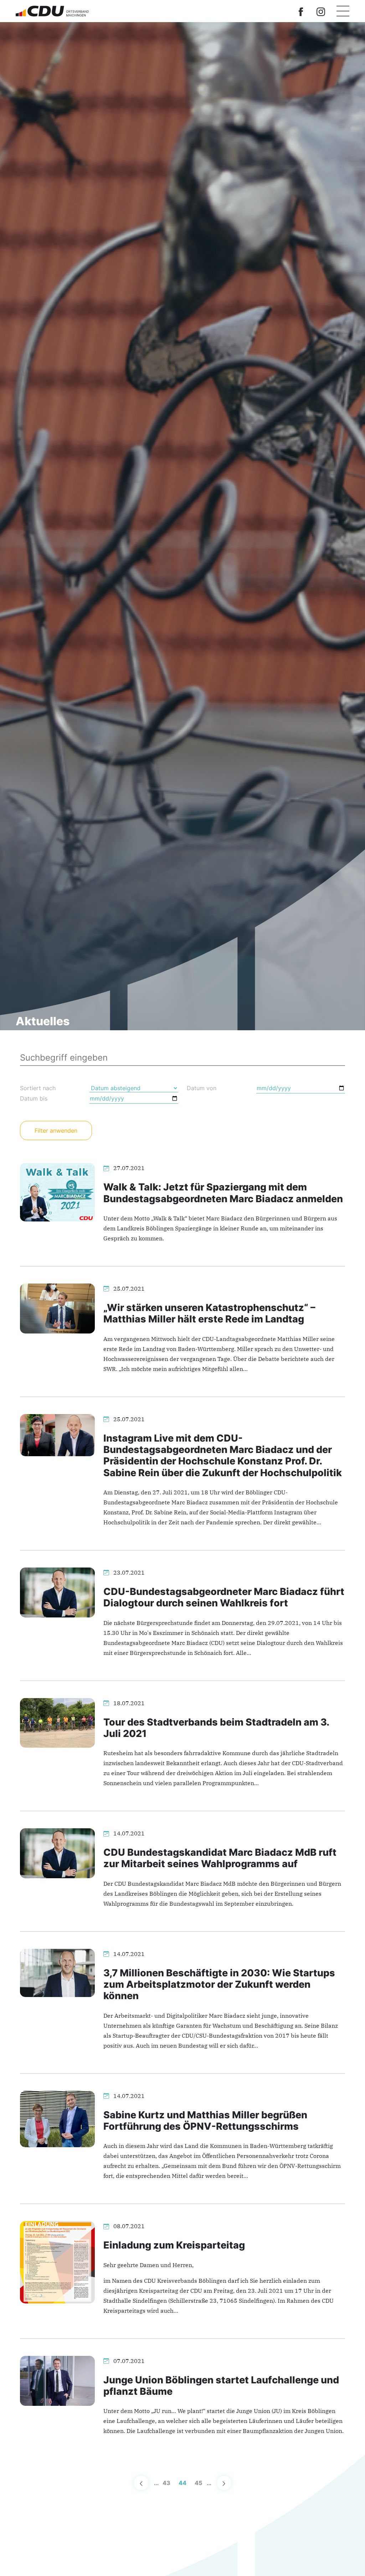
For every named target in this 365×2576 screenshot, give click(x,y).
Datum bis (34, 1098)
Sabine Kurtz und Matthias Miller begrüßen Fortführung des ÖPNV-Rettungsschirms (205, 2121)
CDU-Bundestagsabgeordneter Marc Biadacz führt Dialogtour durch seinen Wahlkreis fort (224, 1597)
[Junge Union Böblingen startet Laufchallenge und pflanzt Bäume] (57, 2380)
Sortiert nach (38, 1088)
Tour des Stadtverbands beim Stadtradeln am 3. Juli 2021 (216, 1728)
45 (199, 2483)
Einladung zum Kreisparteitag (174, 2245)
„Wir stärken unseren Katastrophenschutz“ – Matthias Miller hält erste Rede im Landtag (209, 1313)
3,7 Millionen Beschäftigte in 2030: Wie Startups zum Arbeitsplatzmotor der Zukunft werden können (219, 1985)
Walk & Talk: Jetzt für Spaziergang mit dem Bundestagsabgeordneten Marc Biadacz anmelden (223, 1193)
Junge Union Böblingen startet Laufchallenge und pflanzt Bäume (221, 2386)
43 (166, 2483)
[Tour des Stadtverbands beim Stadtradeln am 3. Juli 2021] (57, 1722)
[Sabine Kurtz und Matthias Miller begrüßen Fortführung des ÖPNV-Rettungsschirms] (57, 2118)
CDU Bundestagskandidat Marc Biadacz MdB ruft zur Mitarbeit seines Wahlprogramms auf (220, 1858)
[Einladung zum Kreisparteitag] (57, 2262)
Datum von (202, 1088)
